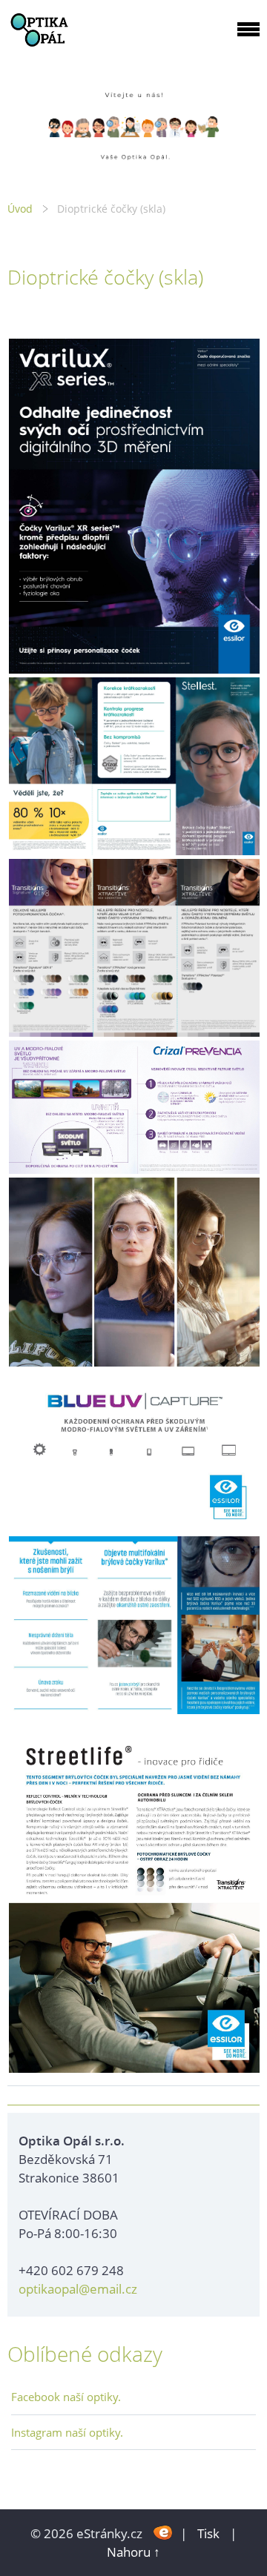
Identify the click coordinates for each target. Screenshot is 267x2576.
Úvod (20, 209)
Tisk (208, 2533)
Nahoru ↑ (133, 2552)
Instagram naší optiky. (67, 2432)
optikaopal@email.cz (78, 2289)
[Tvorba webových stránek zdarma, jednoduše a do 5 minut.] (163, 2532)
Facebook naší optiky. (66, 2397)
